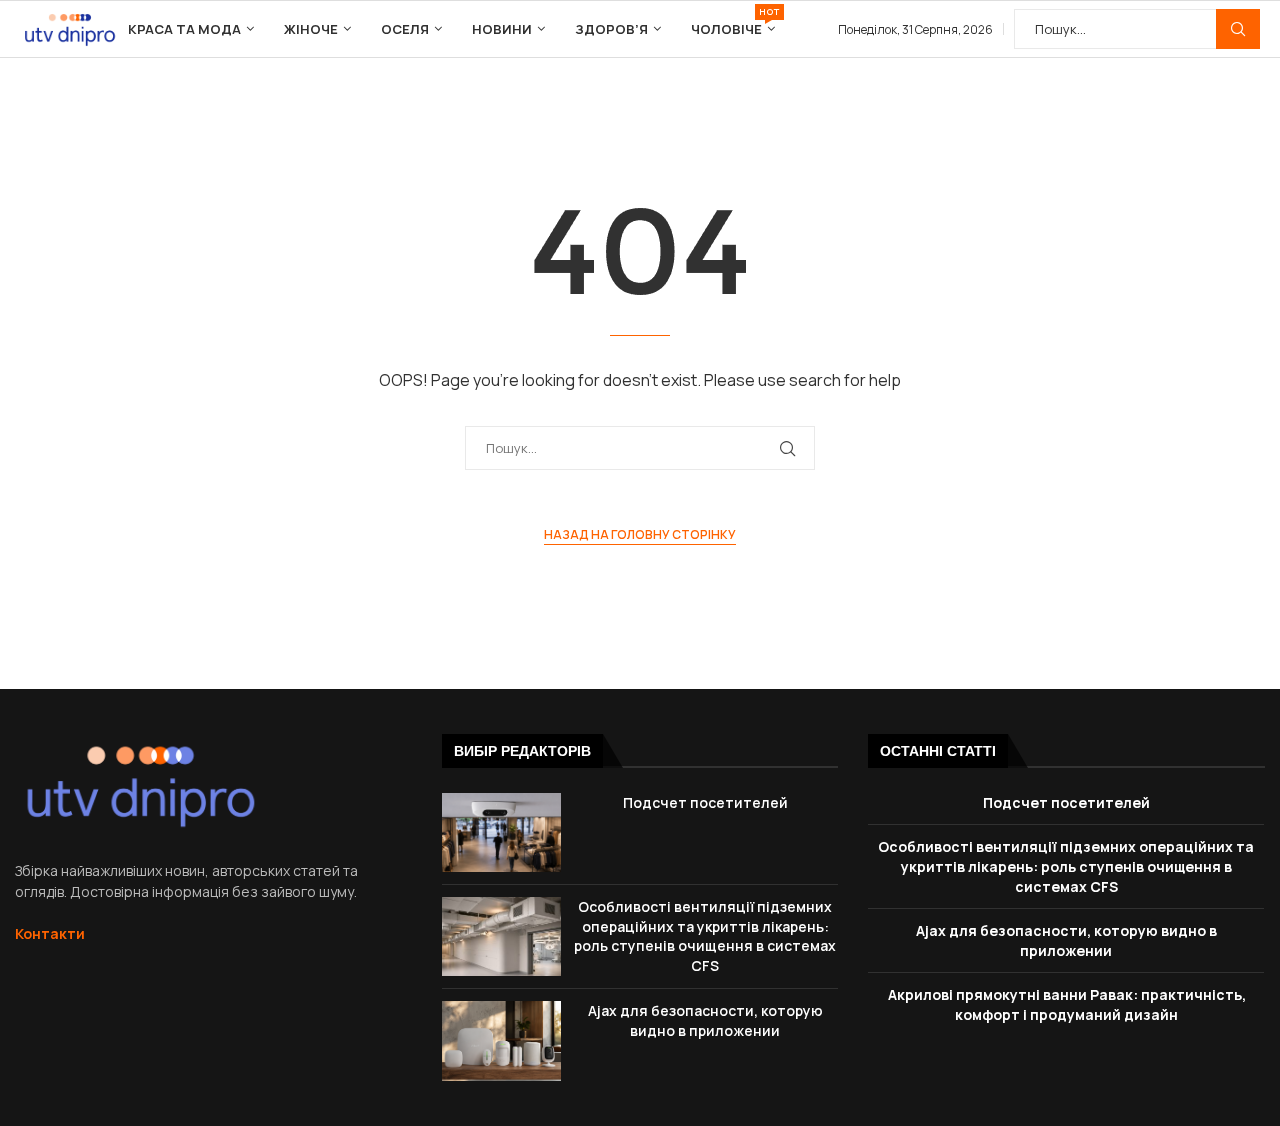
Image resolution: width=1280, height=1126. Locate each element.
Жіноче (311, 29)
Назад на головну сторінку (640, 534)
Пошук (1238, 29)
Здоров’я (611, 29)
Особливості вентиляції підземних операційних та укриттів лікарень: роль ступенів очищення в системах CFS (705, 936)
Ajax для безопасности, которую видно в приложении (705, 1020)
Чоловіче (733, 21)
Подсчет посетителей (705, 802)
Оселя (405, 29)
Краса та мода (184, 29)
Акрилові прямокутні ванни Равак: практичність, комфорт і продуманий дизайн (1067, 1004)
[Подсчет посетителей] (501, 832)
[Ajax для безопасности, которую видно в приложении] (501, 1040)
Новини (502, 29)
